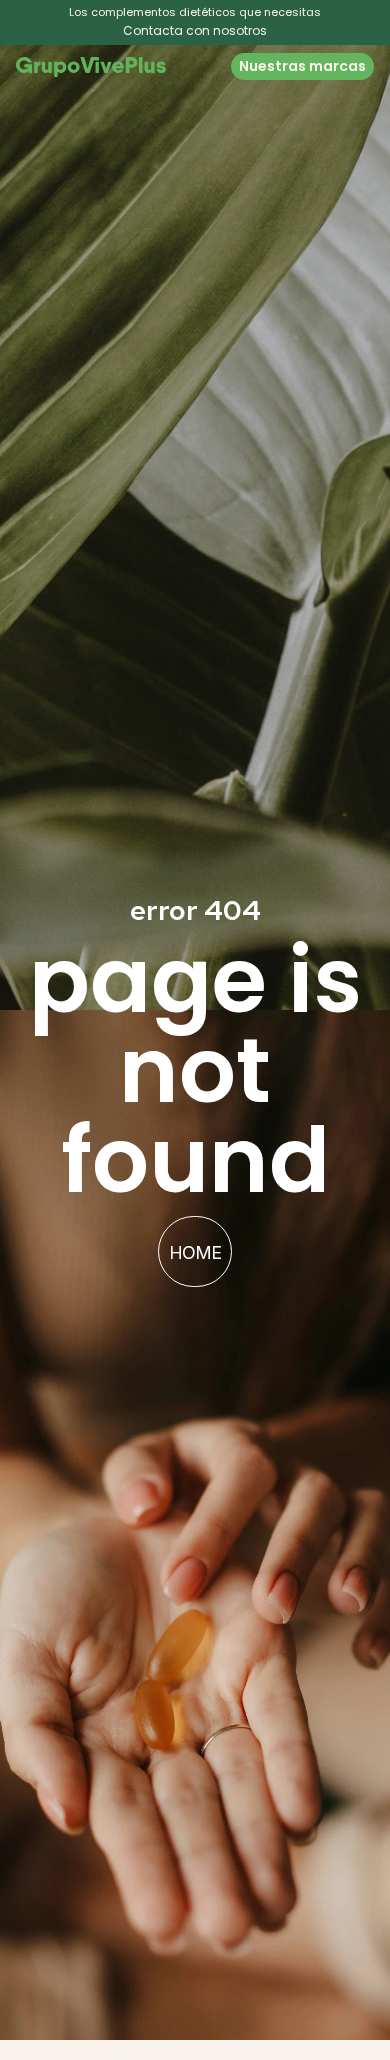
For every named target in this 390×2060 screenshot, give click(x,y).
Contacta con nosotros (195, 30)
